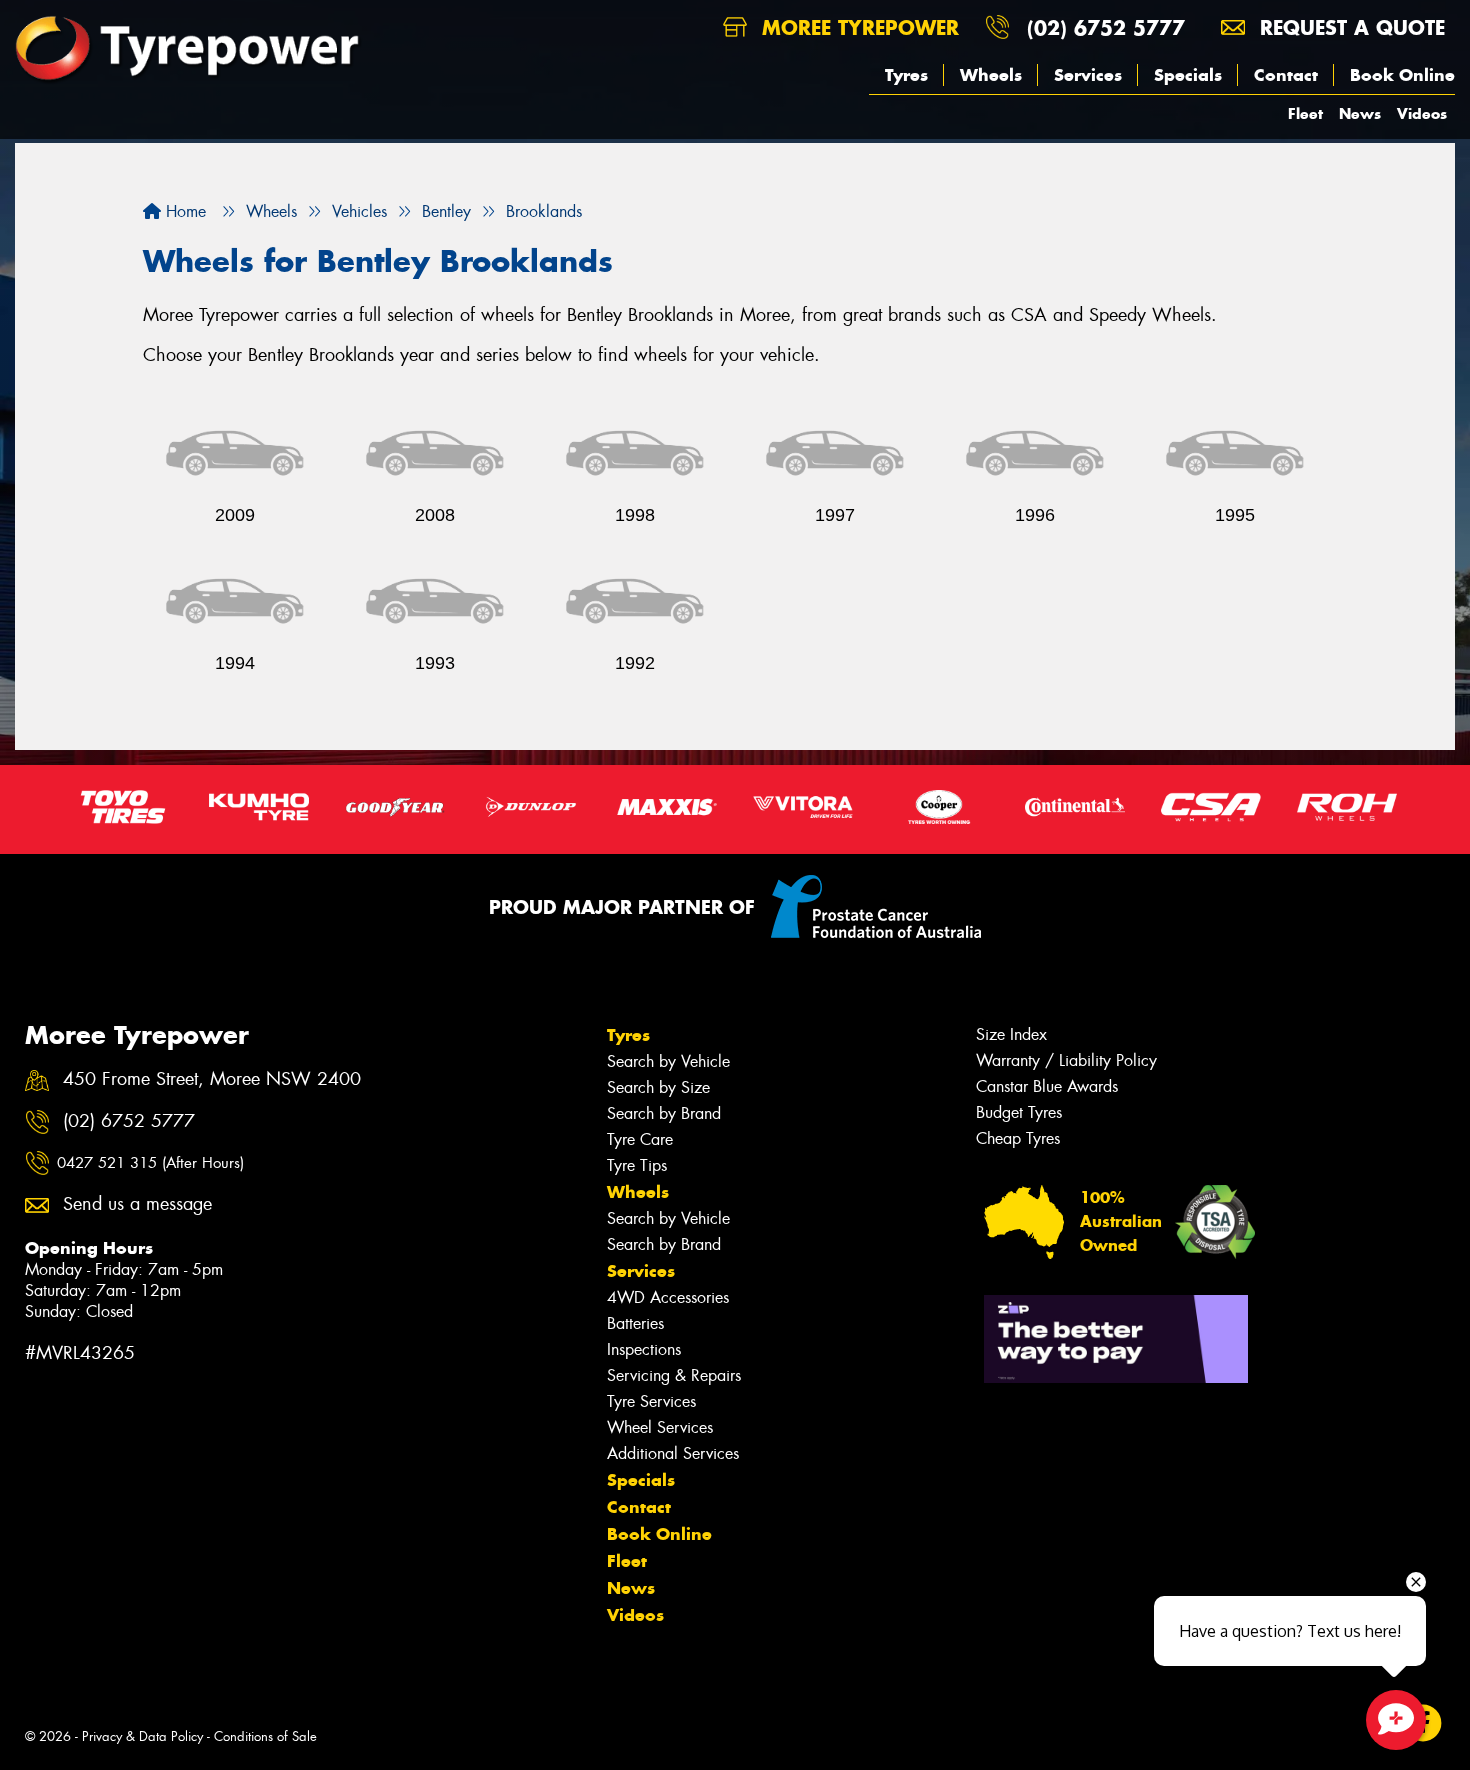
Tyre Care (640, 1139)
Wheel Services (660, 1427)
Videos (1422, 113)
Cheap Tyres (1018, 1138)
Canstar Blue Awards (1047, 1086)
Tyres (906, 75)
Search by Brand (664, 1113)
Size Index (1011, 1034)
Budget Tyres (1019, 1112)
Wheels (991, 75)
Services (1088, 75)
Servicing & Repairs (674, 1375)
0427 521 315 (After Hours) (150, 1163)
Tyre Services (651, 1401)
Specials (1188, 75)
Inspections (644, 1349)
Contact (1286, 75)
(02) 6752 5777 (1106, 27)
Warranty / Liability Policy (1066, 1060)
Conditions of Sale (265, 1736)
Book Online (1402, 75)
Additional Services (673, 1453)
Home (183, 211)
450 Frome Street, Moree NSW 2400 (212, 1079)
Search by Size (658, 1087)
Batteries (635, 1323)
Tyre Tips (637, 1165)
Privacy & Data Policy (142, 1736)
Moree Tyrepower (857, 27)
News (1360, 113)
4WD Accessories (668, 1297)
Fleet (1305, 113)
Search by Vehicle (668, 1061)
